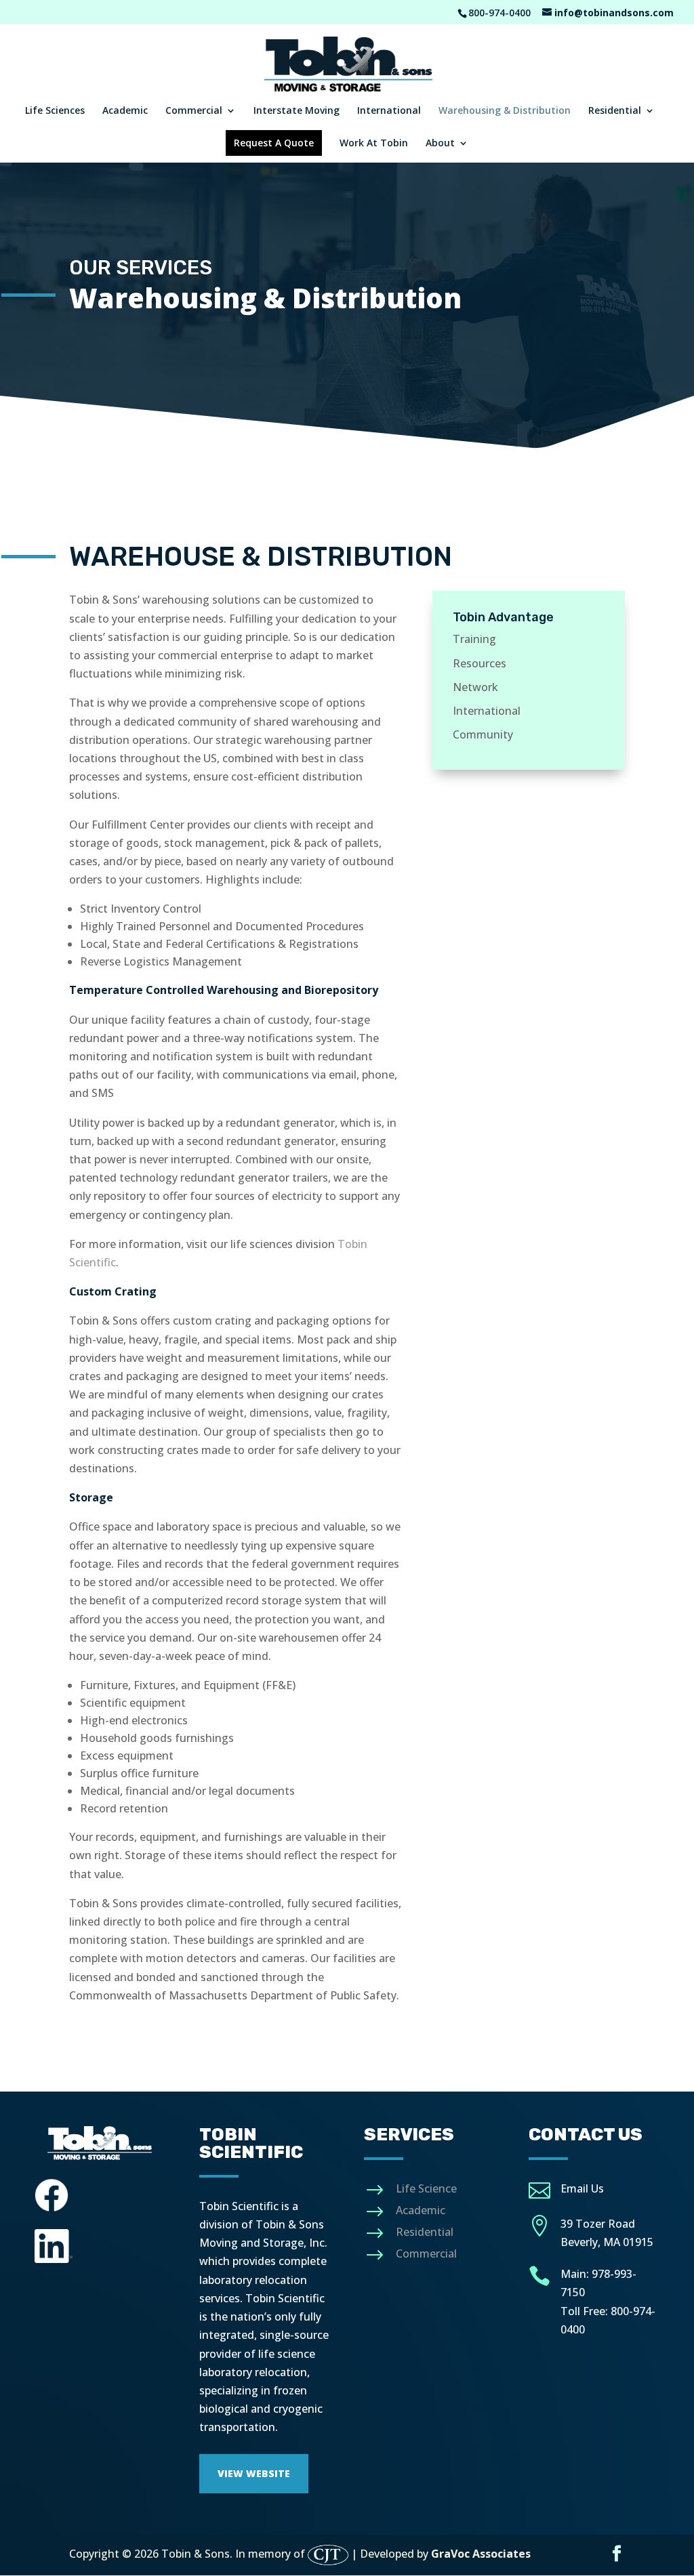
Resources (479, 663)
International (389, 111)
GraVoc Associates (481, 2554)
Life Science (426, 2188)
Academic (125, 111)
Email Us (582, 2188)
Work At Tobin (374, 144)
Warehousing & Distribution (505, 111)
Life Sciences (55, 111)
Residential (615, 111)
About (440, 144)
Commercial (194, 111)
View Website (254, 2473)
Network (475, 687)
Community (483, 734)
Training (474, 639)
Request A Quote (274, 143)
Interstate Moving (297, 111)
